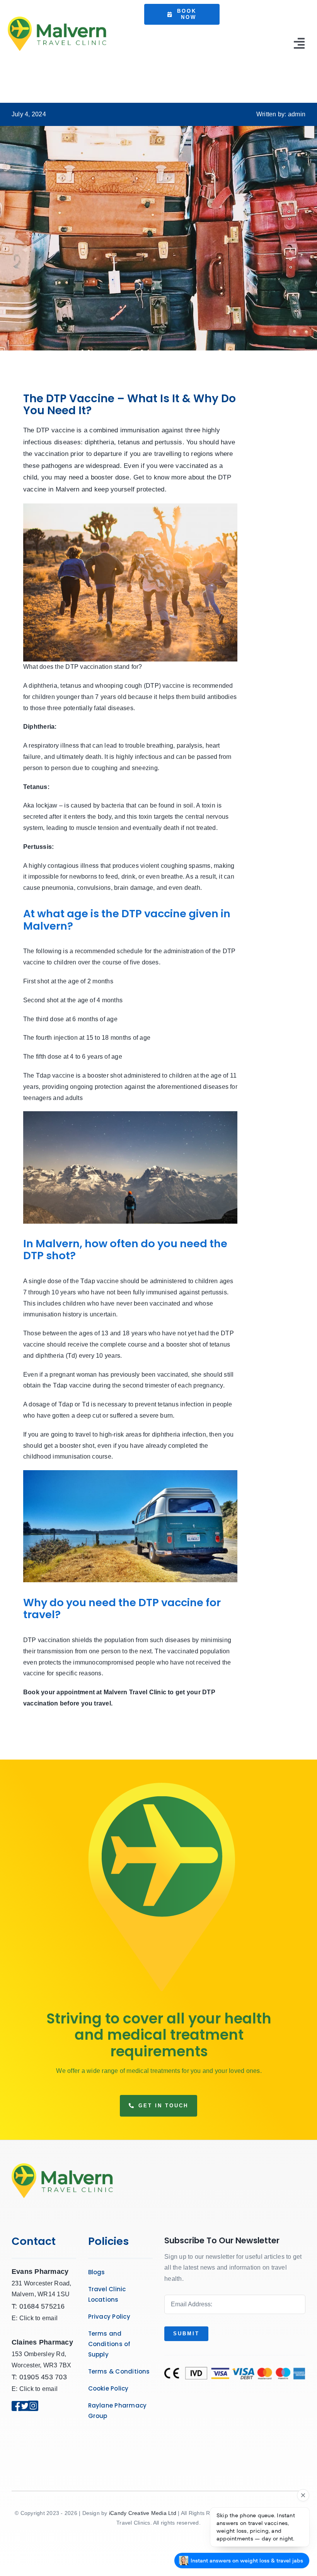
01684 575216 (42, 2306)
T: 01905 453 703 (39, 2377)
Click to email (38, 2389)
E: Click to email (35, 2318)
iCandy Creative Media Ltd (143, 2513)
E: (15, 2389)
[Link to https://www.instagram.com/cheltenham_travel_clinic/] (36, 2406)
